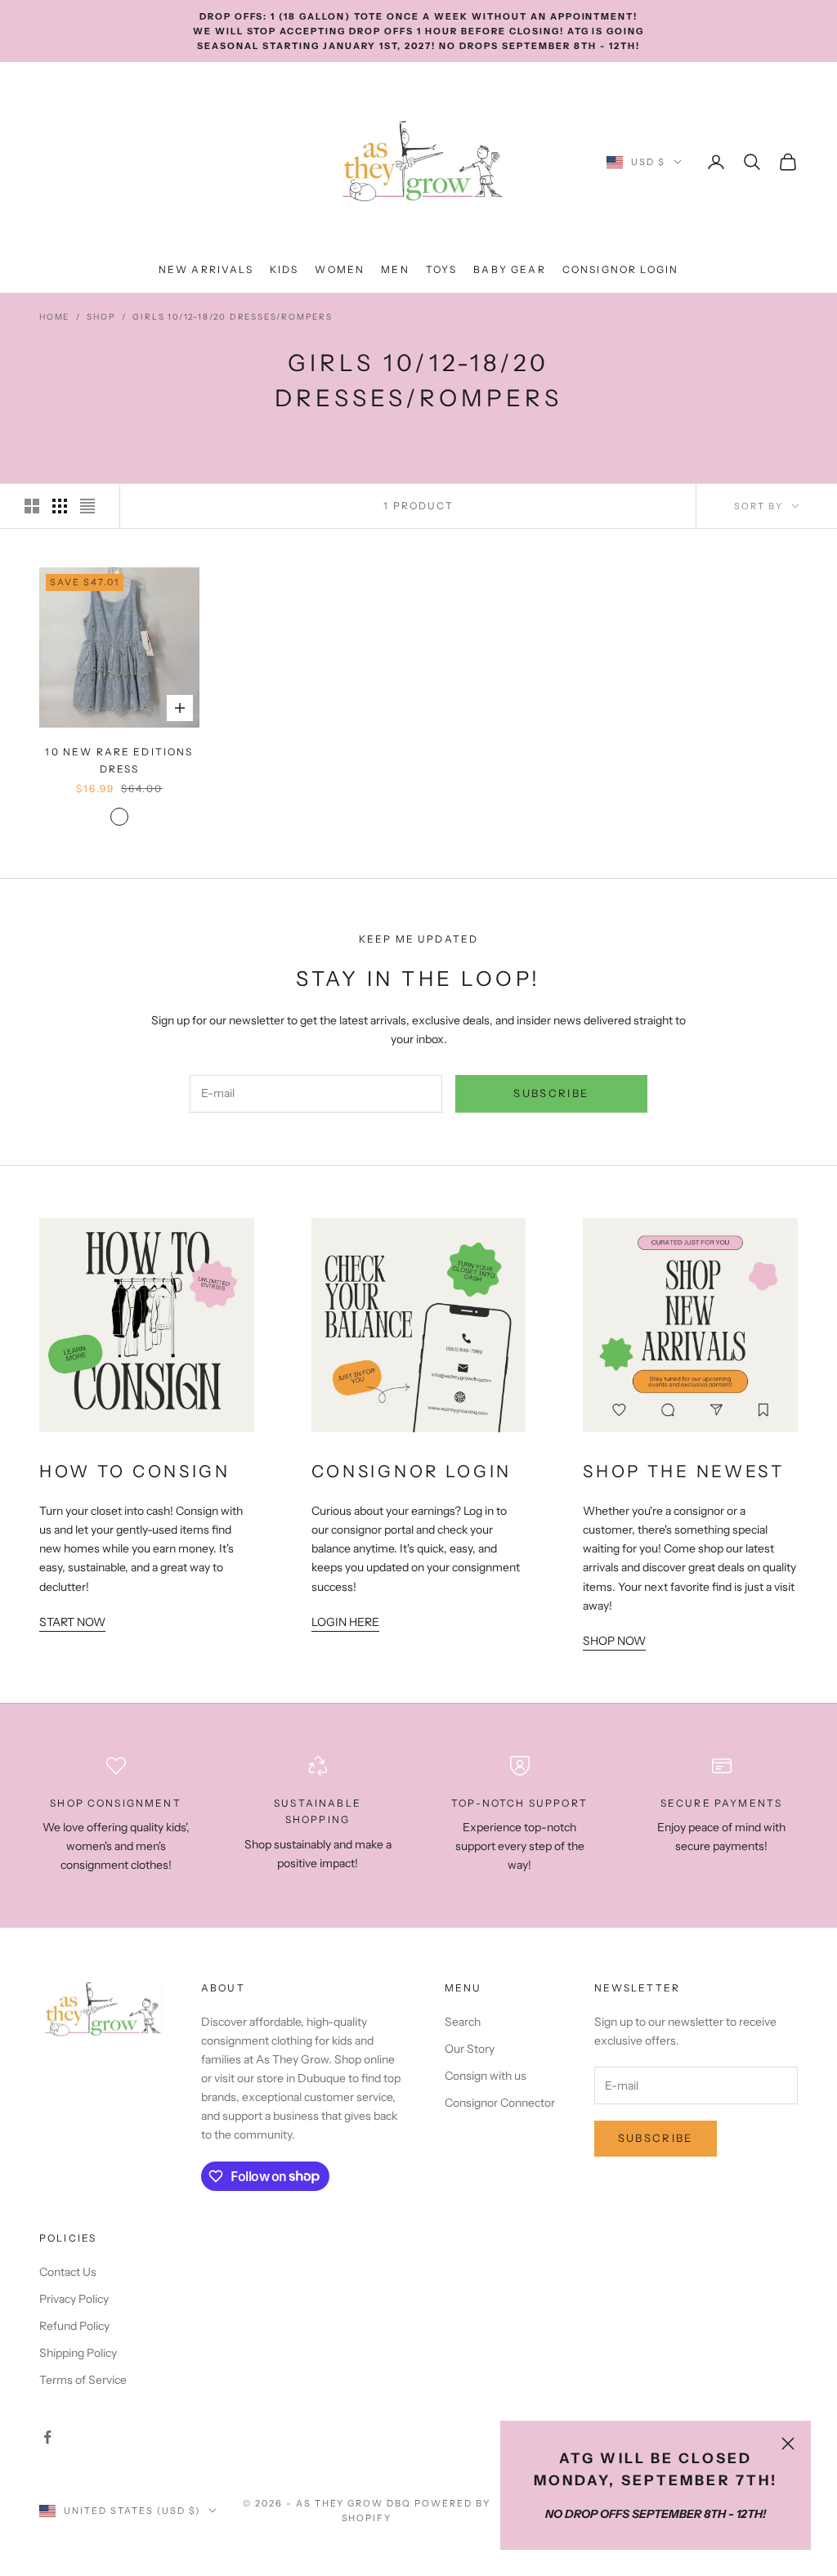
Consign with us (486, 2076)
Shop (101, 317)
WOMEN (340, 269)
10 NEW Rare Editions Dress (119, 760)
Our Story (470, 2049)
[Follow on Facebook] (47, 2437)
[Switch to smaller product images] (60, 506)
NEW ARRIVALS (206, 269)
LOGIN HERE (345, 1622)
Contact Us (68, 2272)
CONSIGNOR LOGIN (620, 269)
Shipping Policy (78, 2353)
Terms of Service (83, 2380)
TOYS (442, 269)
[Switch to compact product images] (87, 506)
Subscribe (551, 1093)
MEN (395, 269)
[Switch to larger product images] (32, 506)
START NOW (72, 1622)
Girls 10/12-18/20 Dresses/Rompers (232, 317)
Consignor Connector (500, 2103)
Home (54, 317)
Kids (284, 269)
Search (463, 2022)
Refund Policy (74, 2326)
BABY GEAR (509, 269)
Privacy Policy (74, 2299)
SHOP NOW (614, 1641)
